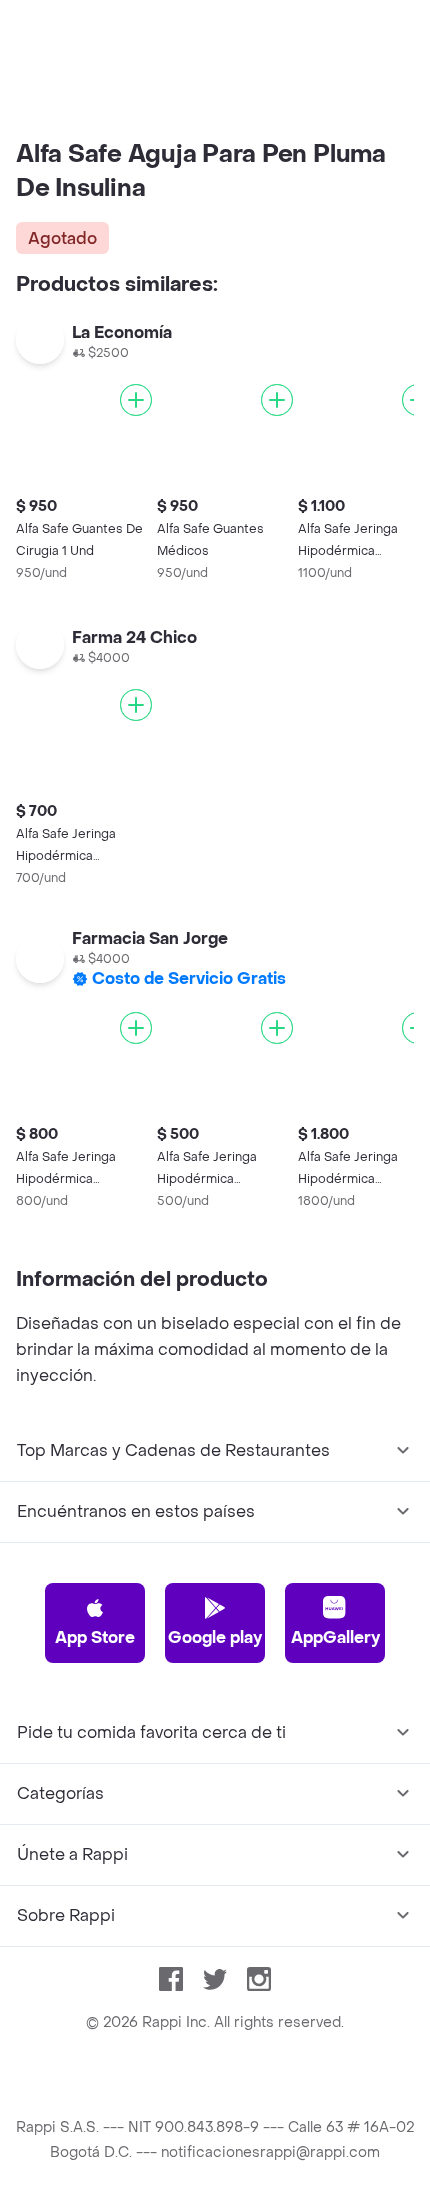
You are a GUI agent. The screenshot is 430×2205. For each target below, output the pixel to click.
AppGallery (335, 1637)
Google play (215, 1637)
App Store (95, 1637)
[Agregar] (136, 400)
